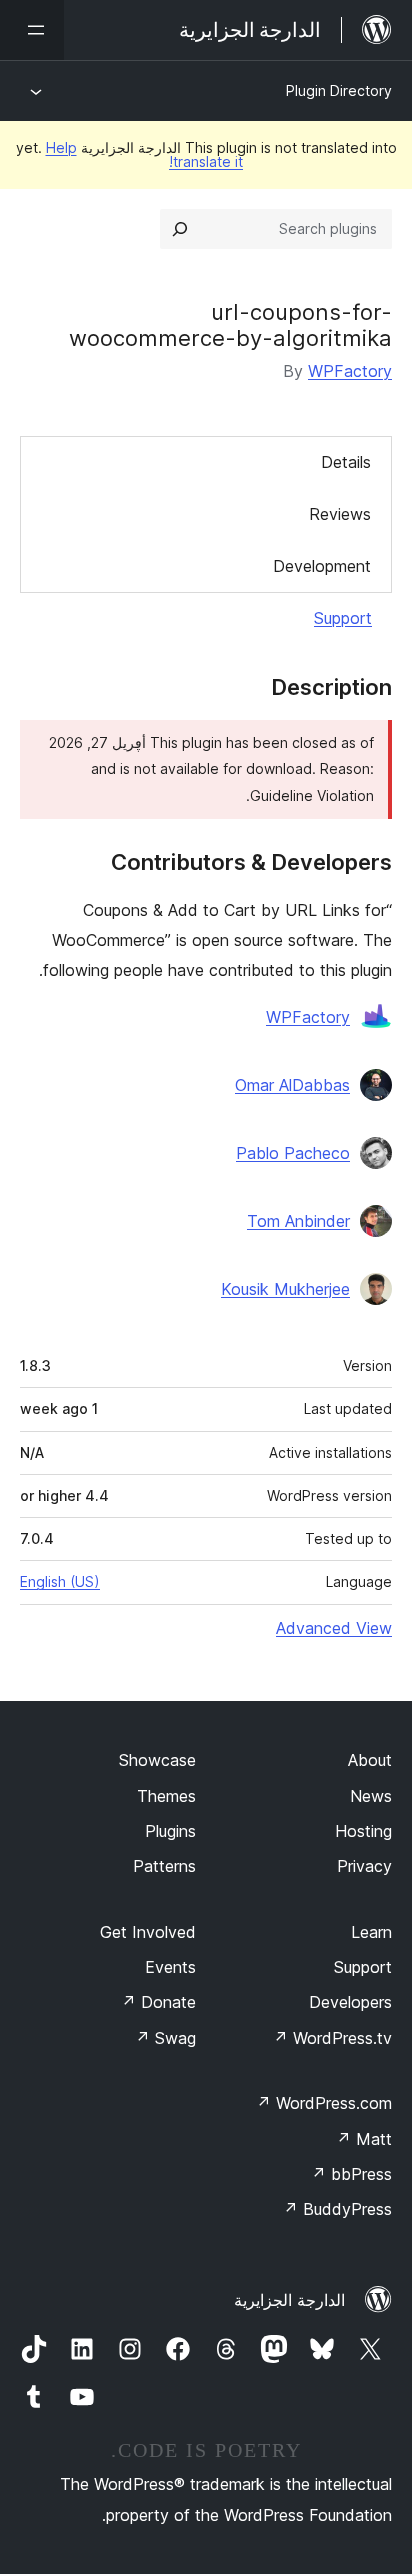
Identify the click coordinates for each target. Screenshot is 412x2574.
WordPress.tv (332, 2038)
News (371, 1796)
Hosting (363, 1831)
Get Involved (148, 1932)
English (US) (60, 1581)
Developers (350, 2002)
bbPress (351, 2174)
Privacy (364, 1866)
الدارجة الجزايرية (289, 2300)
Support (343, 618)
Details (346, 462)
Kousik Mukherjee (285, 1289)
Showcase (157, 1760)
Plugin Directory (339, 90)
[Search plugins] (180, 229)
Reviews (340, 514)
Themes (166, 1796)
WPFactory (350, 371)
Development (322, 566)
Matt (364, 2139)
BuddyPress (337, 2209)
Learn (371, 1932)
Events (170, 1967)
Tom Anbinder (298, 1221)
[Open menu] (32, 30)
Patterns (164, 1866)
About (370, 1760)
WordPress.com (324, 2103)
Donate (158, 2002)
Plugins (170, 1831)
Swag (165, 2038)
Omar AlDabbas (292, 1085)
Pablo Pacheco (293, 1153)
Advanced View (334, 1628)
